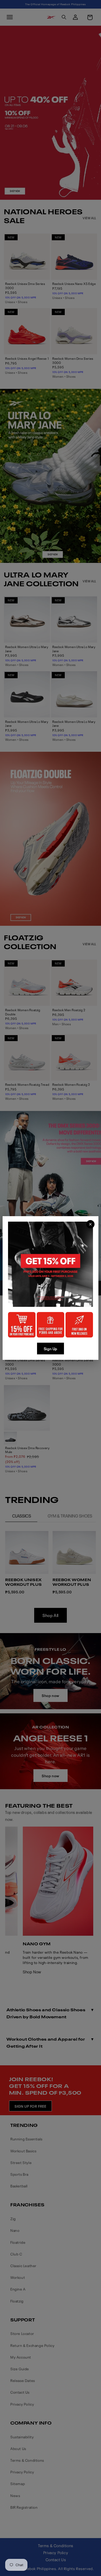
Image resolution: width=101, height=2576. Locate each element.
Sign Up (51, 1349)
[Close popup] (90, 1224)
